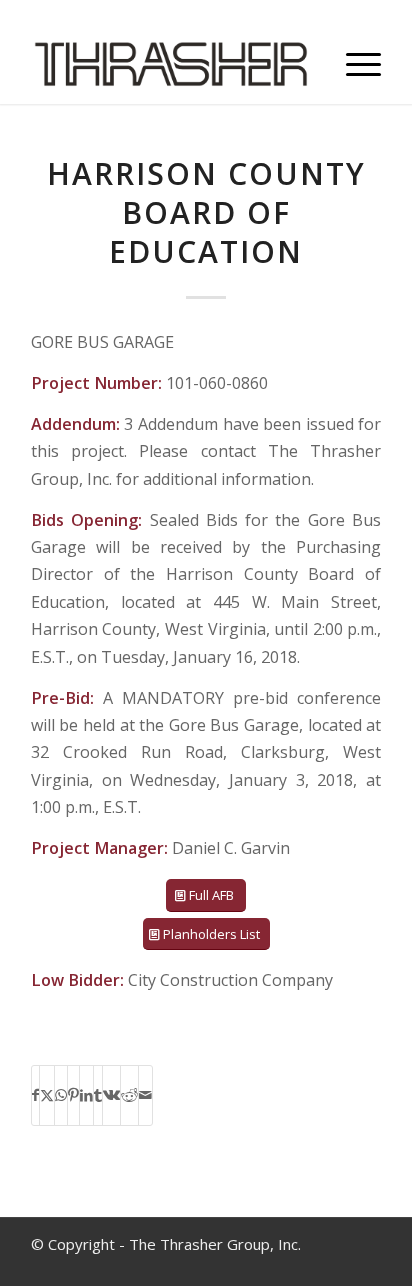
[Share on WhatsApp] (61, 1095)
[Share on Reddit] (129, 1095)
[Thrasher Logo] (171, 64)
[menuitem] (353, 64)
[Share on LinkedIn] (86, 1095)
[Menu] (353, 64)
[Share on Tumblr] (98, 1095)
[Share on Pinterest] (73, 1095)
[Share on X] (47, 1095)
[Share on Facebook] (35, 1095)
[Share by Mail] (145, 1095)
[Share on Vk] (111, 1095)
